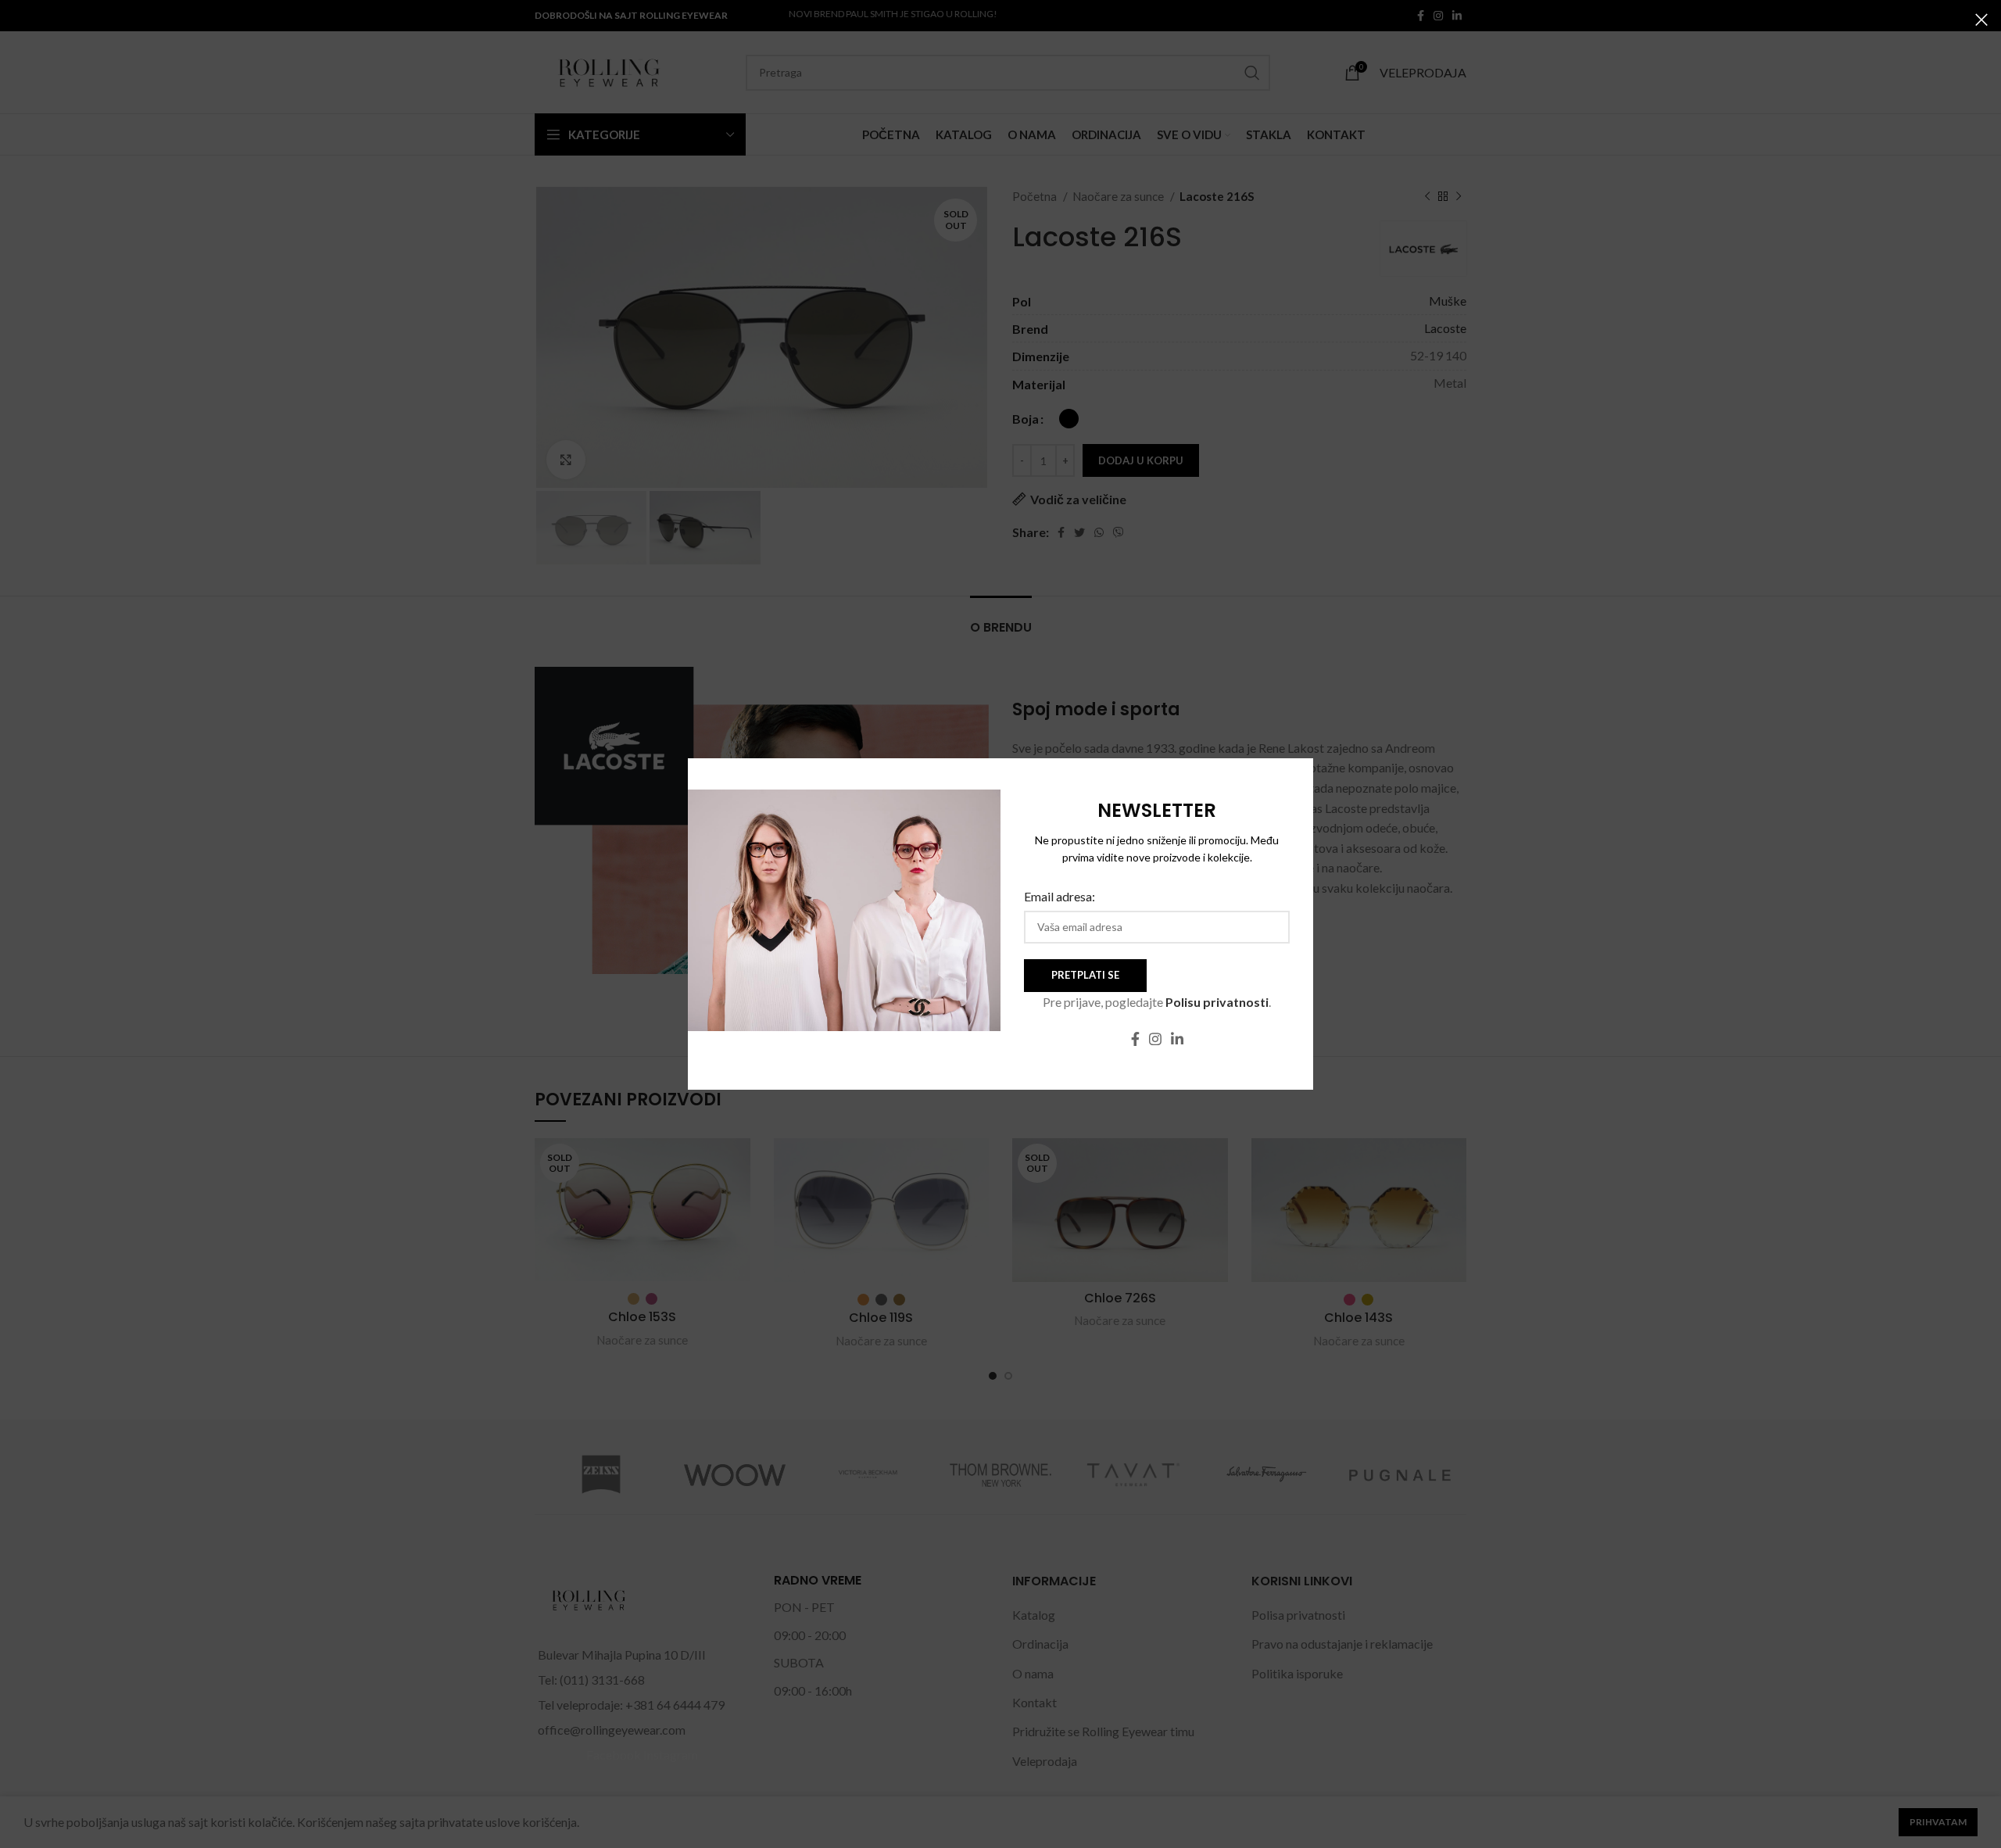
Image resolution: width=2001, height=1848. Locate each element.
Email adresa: (1060, 896)
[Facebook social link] (1135, 1039)
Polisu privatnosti (1217, 1002)
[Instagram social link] (1155, 1039)
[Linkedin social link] (1177, 1039)
